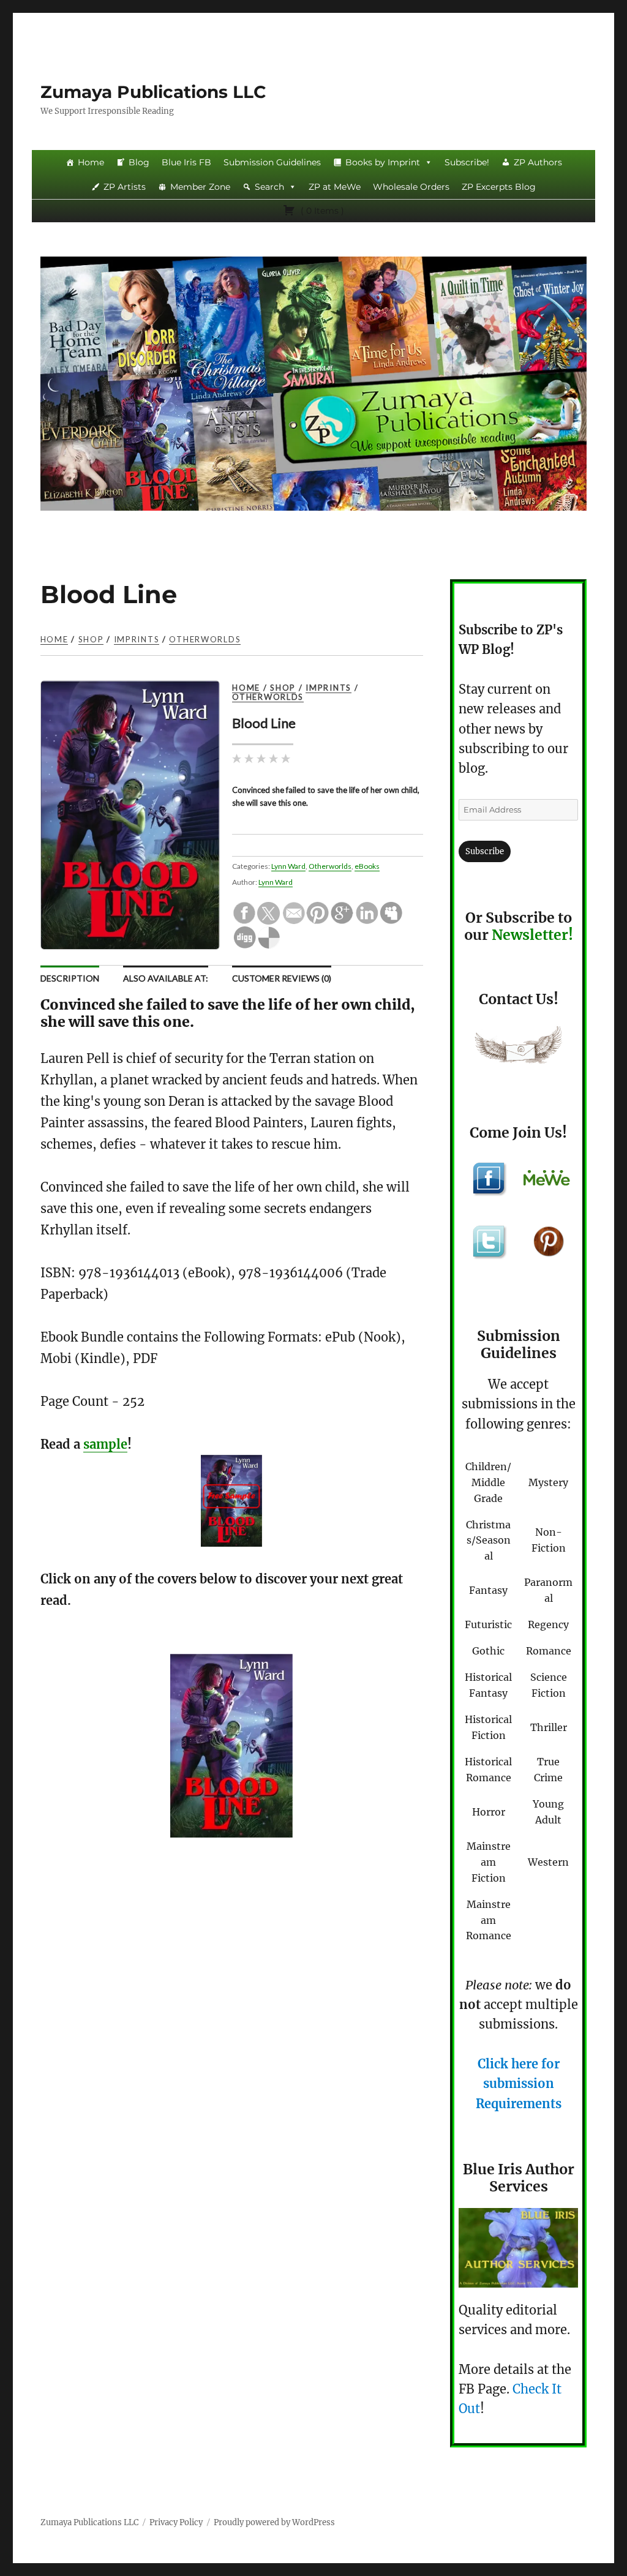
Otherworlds (205, 639)
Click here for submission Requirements (519, 2084)
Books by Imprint (383, 162)
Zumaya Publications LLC (153, 92)
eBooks (367, 866)
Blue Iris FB (186, 162)
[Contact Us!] (519, 1048)
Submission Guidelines (272, 162)
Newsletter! (532, 935)
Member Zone (200, 187)
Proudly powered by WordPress (274, 2522)
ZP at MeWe (335, 187)
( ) (321, 211)
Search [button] (269, 187)
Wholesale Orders (411, 187)
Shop (91, 639)
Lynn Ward (288, 866)
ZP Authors (538, 162)
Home (91, 162)
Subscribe (485, 851)
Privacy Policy (176, 2522)
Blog (139, 162)
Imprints (137, 639)
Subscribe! (467, 162)
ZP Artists (125, 187)
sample (105, 1444)
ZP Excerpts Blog (499, 187)
